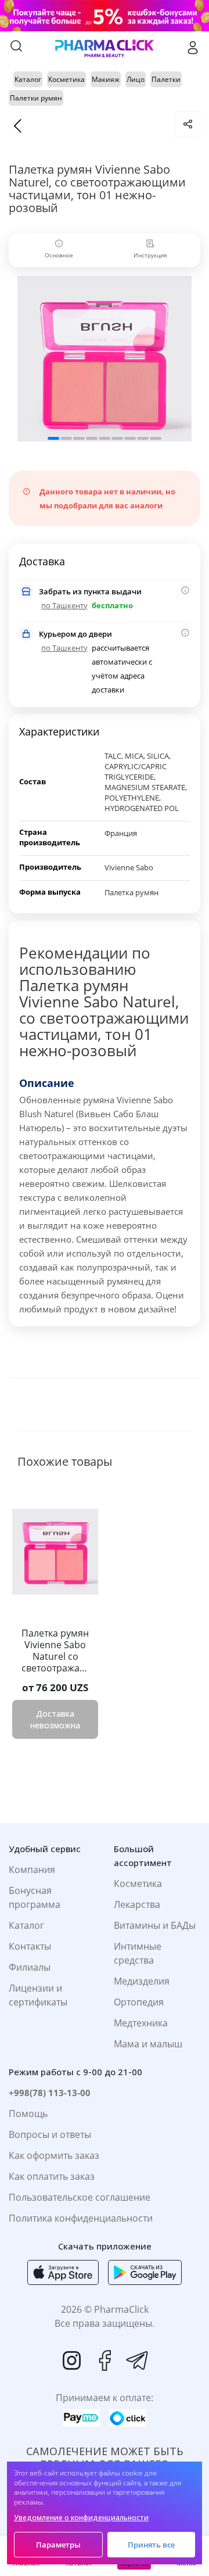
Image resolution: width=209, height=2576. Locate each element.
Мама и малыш (148, 2044)
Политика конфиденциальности (81, 2218)
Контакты (30, 1946)
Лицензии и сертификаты (38, 1995)
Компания (32, 1870)
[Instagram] (72, 2360)
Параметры (58, 2545)
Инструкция (150, 255)
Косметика (138, 1883)
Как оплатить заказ (52, 2176)
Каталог (26, 1925)
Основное (59, 255)
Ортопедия (139, 2002)
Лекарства (137, 1904)
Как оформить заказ (54, 2155)
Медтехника (141, 2023)
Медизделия (142, 1981)
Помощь (28, 2114)
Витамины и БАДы (155, 1925)
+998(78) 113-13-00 (50, 2093)
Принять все (151, 2545)
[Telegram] (137, 2360)
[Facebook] (105, 2360)
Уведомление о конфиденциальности (81, 2518)
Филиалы (30, 1967)
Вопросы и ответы (50, 2134)
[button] (53, 438)
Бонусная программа (35, 1897)
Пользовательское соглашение (80, 2197)
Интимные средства (138, 1953)
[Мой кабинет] (193, 48)
